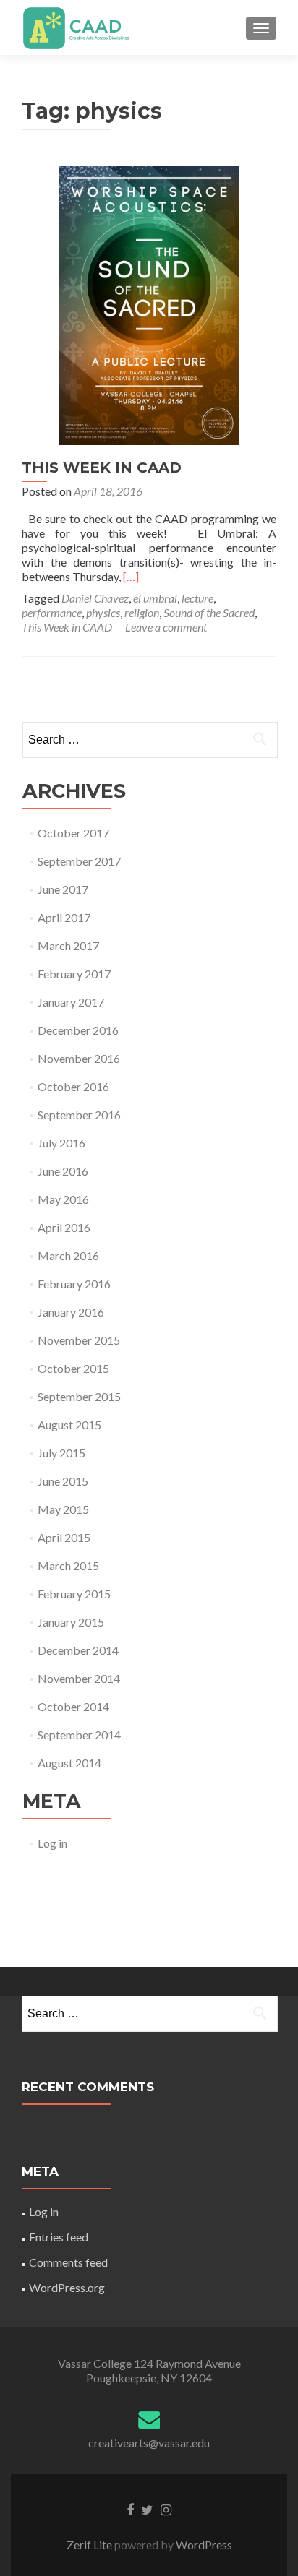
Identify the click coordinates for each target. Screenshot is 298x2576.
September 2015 (79, 1396)
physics (103, 612)
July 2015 (61, 1453)
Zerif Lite (90, 2545)
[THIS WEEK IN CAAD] (149, 304)
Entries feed (59, 2237)
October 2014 (73, 1706)
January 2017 (71, 1002)
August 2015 (69, 1425)
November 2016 (79, 1058)
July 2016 (61, 1143)
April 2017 (64, 917)
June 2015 (63, 1481)
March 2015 (68, 1565)
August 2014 (69, 1763)
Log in (52, 1843)
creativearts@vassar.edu (149, 2443)
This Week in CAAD (67, 627)
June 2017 (63, 889)
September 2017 (79, 861)
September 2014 (79, 1735)
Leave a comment (166, 627)
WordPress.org (67, 2287)
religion (142, 612)
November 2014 (79, 1678)
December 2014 (78, 1650)
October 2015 (73, 1368)
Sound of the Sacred (209, 612)
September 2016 (79, 1115)
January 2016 (71, 1312)
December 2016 (78, 1030)
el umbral (155, 598)
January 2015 (71, 1622)
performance (52, 612)
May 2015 (63, 1509)
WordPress (203, 2545)
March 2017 (68, 945)
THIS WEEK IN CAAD (102, 468)
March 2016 (68, 1255)
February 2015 (74, 1594)
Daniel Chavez (95, 598)
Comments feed (68, 2262)
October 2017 (73, 833)
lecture (197, 598)
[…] (131, 576)
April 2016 (64, 1227)
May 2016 (63, 1199)
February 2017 (74, 974)
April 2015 (64, 1537)
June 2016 (63, 1171)
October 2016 (73, 1086)
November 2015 (79, 1340)
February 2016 (74, 1284)
